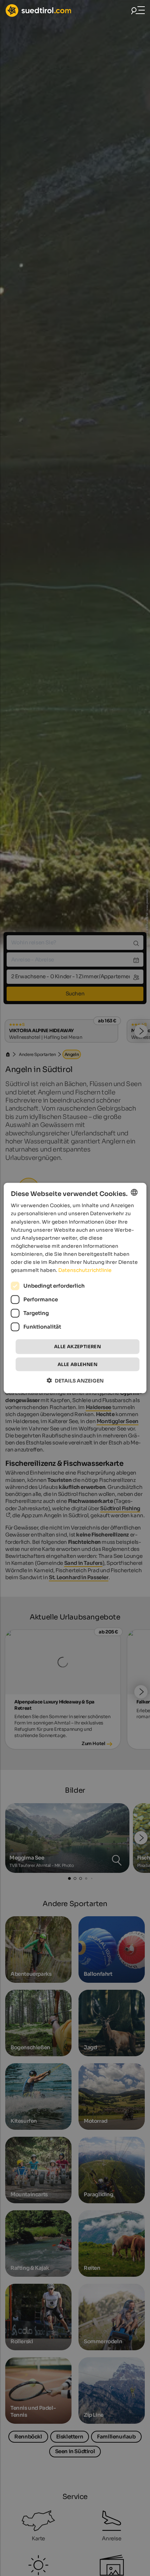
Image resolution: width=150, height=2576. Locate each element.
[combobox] (134, 1192)
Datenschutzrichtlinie (85, 1270)
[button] (75, 1380)
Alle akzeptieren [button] (77, 1347)
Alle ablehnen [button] (77, 1364)
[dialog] (75, 1288)
